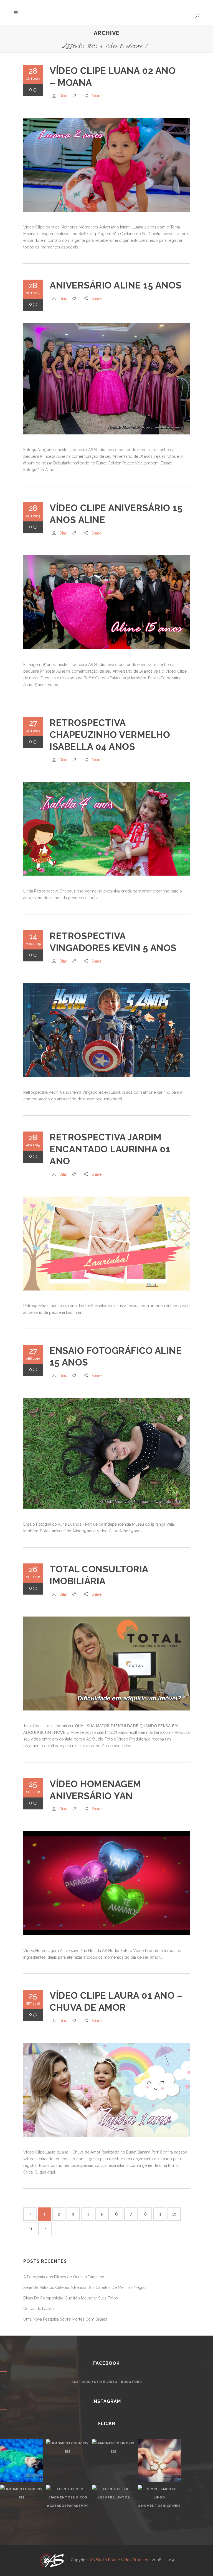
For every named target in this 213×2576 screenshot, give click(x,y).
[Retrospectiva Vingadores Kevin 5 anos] (106, 1030)
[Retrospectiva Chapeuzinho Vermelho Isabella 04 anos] (106, 829)
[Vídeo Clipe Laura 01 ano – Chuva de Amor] (106, 2090)
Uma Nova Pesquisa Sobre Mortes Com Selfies (65, 2319)
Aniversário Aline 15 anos (116, 285)
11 (31, 2229)
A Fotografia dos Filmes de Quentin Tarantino (64, 2277)
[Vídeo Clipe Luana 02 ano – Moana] (106, 165)
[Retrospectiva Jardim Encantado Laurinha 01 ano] (106, 1244)
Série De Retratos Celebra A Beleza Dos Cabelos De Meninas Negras (85, 2287)
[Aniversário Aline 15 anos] (106, 379)
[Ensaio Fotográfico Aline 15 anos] (106, 1453)
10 (174, 2214)
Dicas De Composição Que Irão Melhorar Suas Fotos (71, 2298)
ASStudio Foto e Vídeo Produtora (103, 46)
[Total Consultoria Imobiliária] (106, 1664)
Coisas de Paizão (39, 2309)
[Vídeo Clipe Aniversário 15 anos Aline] (106, 602)
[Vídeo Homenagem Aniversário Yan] (106, 1883)
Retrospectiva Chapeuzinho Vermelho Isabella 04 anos (110, 735)
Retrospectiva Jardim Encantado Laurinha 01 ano (110, 1149)
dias (63, 96)
